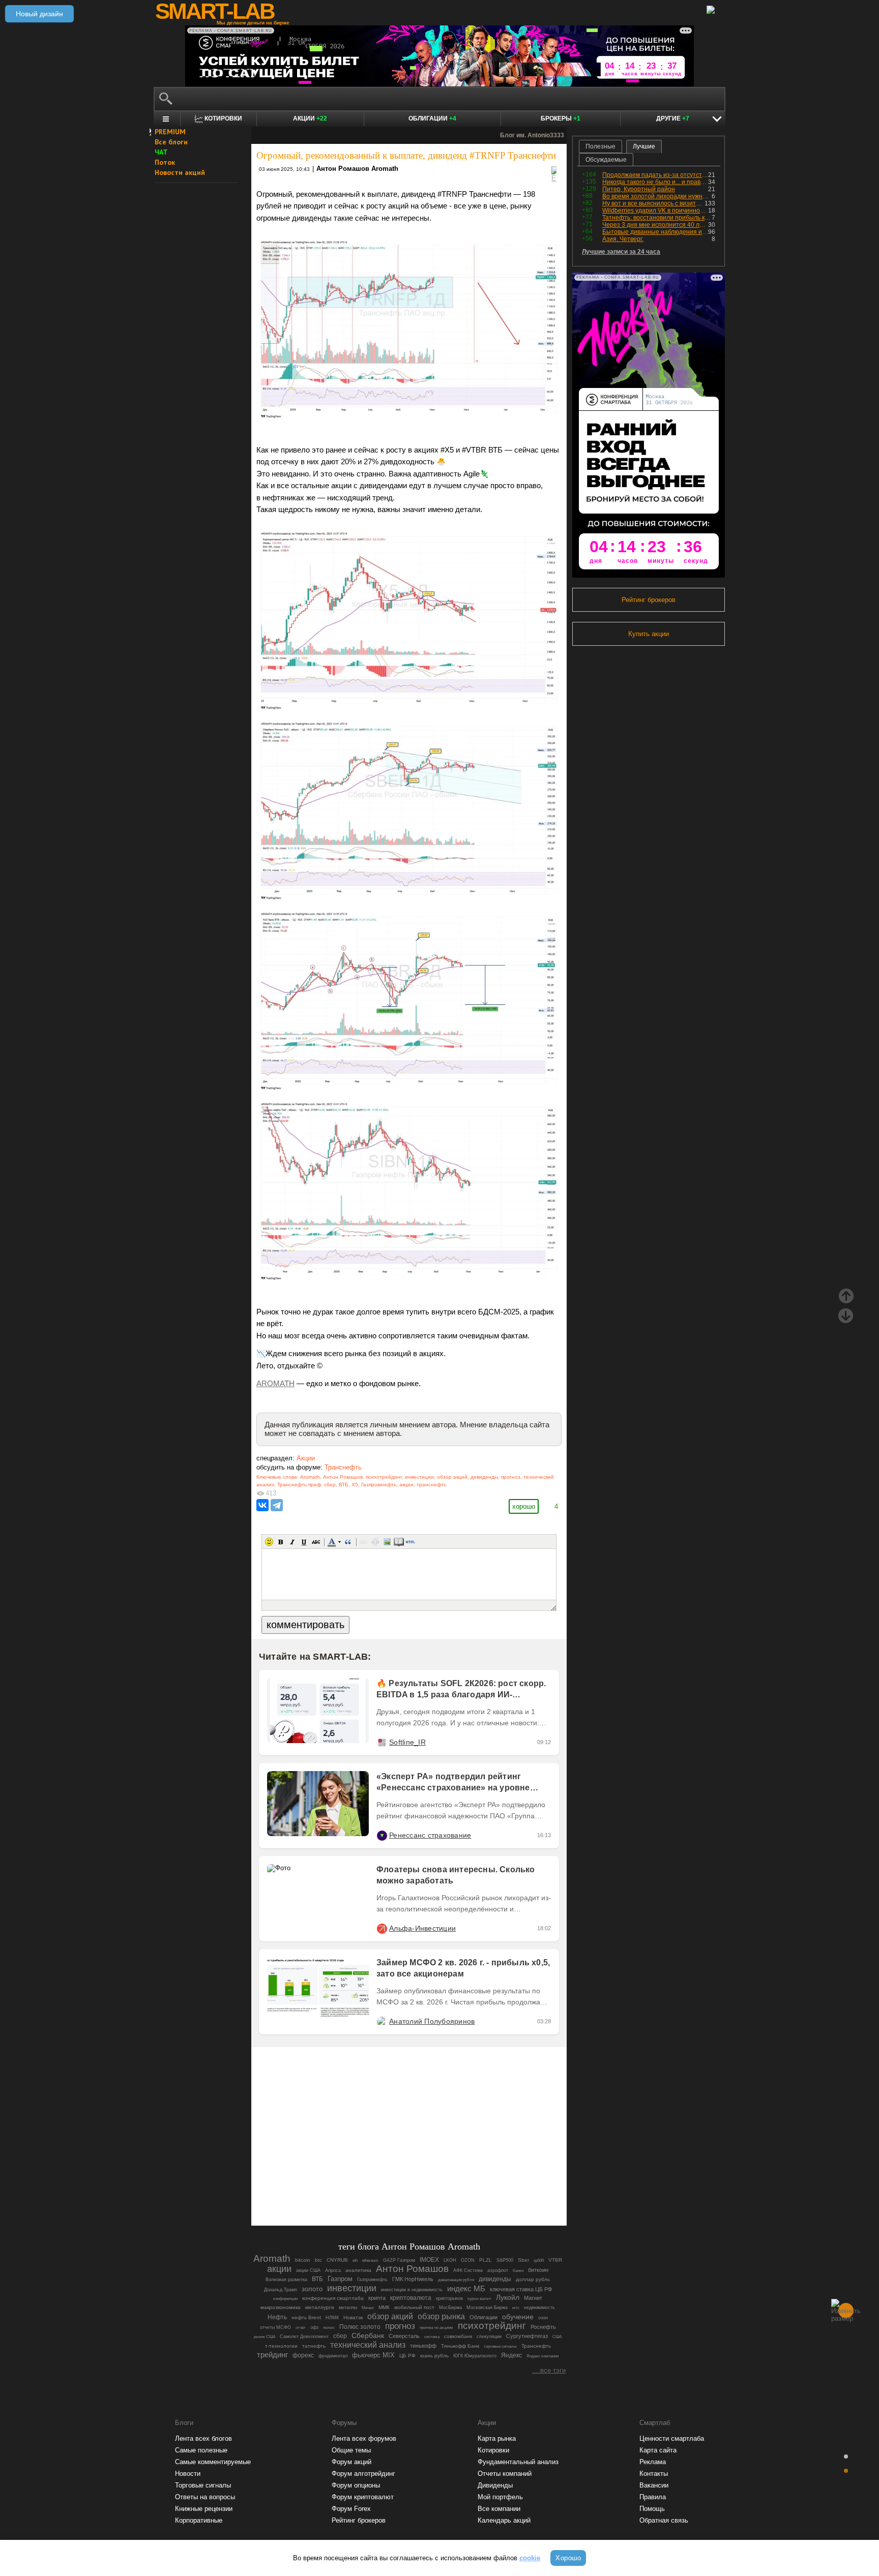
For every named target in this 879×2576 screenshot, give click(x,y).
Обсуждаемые (606, 160)
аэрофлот (498, 2270)
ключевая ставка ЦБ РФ (521, 2289)
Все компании (499, 2509)
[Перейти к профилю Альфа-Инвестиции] (382, 1928)
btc (318, 2260)
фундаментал (333, 2356)
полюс (329, 2328)
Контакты (654, 2474)
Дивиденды (495, 2485)
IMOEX (429, 2260)
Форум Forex (351, 2509)
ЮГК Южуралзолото (475, 2356)
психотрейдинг (384, 1477)
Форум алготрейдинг (363, 2474)
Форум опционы (356, 2485)
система (432, 2337)
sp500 (539, 2260)
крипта (377, 2298)
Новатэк (353, 2317)
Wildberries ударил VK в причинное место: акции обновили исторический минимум (655, 211)
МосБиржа (450, 2308)
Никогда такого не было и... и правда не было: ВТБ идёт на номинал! (655, 182)
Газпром (340, 2279)
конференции (285, 2299)
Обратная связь (664, 2520)
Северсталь (404, 2336)
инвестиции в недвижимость (412, 2290)
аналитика (358, 2270)
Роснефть (543, 2327)
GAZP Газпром (399, 2260)
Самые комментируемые (213, 2462)
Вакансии (654, 2485)
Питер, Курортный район (639, 189)
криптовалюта (411, 2298)
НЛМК (332, 2318)
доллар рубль (533, 2279)
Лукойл (508, 2298)
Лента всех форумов (364, 2438)
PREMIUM (170, 132)
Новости (188, 2474)
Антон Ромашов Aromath (357, 169)
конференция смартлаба (333, 2298)
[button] (269, 1542)
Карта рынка (497, 2438)
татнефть (314, 2346)
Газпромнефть (379, 1485)
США (557, 2337)
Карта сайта (658, 2450)
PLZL (486, 2260)
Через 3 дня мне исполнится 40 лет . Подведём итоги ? (655, 225)
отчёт (301, 2328)
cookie (530, 2558)
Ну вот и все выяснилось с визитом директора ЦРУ (653, 203)
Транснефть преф (299, 1485)
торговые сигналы (500, 2346)
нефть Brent (306, 2317)
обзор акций (452, 1477)
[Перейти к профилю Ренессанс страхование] (382, 1835)
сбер (330, 1485)
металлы (348, 2308)
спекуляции (489, 2337)
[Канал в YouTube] (461, 2190)
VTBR (555, 2260)
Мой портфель (500, 2497)
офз (314, 2327)
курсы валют (479, 2299)
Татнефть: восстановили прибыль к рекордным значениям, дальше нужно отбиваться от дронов (657, 218)
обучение (518, 2317)
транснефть (431, 1485)
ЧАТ (161, 152)
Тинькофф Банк (460, 2346)
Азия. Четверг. (623, 239)
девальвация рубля (456, 2280)
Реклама (653, 2462)
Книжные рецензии (204, 2509)
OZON (468, 2260)
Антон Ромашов (343, 1477)
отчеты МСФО (275, 2327)
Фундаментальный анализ (518, 2462)
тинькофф (423, 2346)
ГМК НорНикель (413, 2279)
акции (406, 1485)
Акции (310, 118)
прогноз (511, 1477)
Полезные (600, 146)
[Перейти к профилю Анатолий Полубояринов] (382, 2021)
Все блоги (171, 142)
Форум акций (351, 2462)
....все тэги (549, 2370)
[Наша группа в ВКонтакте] (426, 2190)
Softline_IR (407, 1742)
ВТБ (344, 1485)
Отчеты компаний (505, 2474)
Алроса (333, 2270)
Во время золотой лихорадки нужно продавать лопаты (657, 196)
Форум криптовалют (363, 2497)
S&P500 (505, 2260)
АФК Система (468, 2270)
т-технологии (281, 2346)
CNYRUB (337, 2260)
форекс (303, 2355)
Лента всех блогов (203, 2438)
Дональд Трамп (281, 2289)
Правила (653, 2497)
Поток (165, 162)
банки (518, 2271)
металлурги (320, 2307)
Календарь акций (504, 2520)
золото (312, 2289)
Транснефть (343, 1467)
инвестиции (419, 1477)
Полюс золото (360, 2327)
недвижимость (539, 2308)
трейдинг (272, 2355)
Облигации (432, 118)
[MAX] (392, 2190)
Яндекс (511, 2355)
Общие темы (351, 2450)
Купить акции (649, 634)
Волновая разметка (286, 2279)
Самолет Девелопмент (304, 2337)
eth (355, 2260)
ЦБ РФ (407, 2356)
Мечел (368, 2308)
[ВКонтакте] (262, 1505)
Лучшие (644, 146)
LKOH (450, 2260)
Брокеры (561, 118)
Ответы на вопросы (205, 2497)
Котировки (493, 2450)
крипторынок (449, 2298)
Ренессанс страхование (430, 1835)
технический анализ (368, 2345)
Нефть (277, 2317)
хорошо (524, 1506)
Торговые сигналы (203, 2485)
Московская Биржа (487, 2308)
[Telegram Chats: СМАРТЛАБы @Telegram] (357, 2190)
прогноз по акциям (436, 2328)
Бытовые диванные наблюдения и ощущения (655, 232)
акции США (308, 2270)
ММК (384, 2307)
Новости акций (180, 172)
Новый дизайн (39, 14)
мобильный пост (414, 2307)
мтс (516, 2308)
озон (543, 2318)
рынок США (265, 2337)
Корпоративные (199, 2520)
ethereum (370, 2260)
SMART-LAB (215, 11)
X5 (355, 1485)
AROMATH (275, 1384)
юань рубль (434, 2356)
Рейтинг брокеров (649, 600)
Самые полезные (201, 2450)
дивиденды (484, 1477)
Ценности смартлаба (672, 2438)
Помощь (652, 2509)
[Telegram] (277, 1505)
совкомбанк (458, 2336)
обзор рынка (441, 2316)
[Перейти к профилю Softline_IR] (382, 1742)
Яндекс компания (543, 2356)
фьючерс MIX (373, 2355)
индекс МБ (466, 2288)
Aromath (310, 1477)
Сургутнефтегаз (527, 2336)
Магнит (533, 2298)
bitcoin (303, 2260)
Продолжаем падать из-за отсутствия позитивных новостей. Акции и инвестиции (655, 175)
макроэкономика (281, 2307)
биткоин (538, 2270)
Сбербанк (368, 2336)
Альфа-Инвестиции (422, 1928)
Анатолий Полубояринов (432, 2021)
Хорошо (568, 2558)
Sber (523, 2260)
